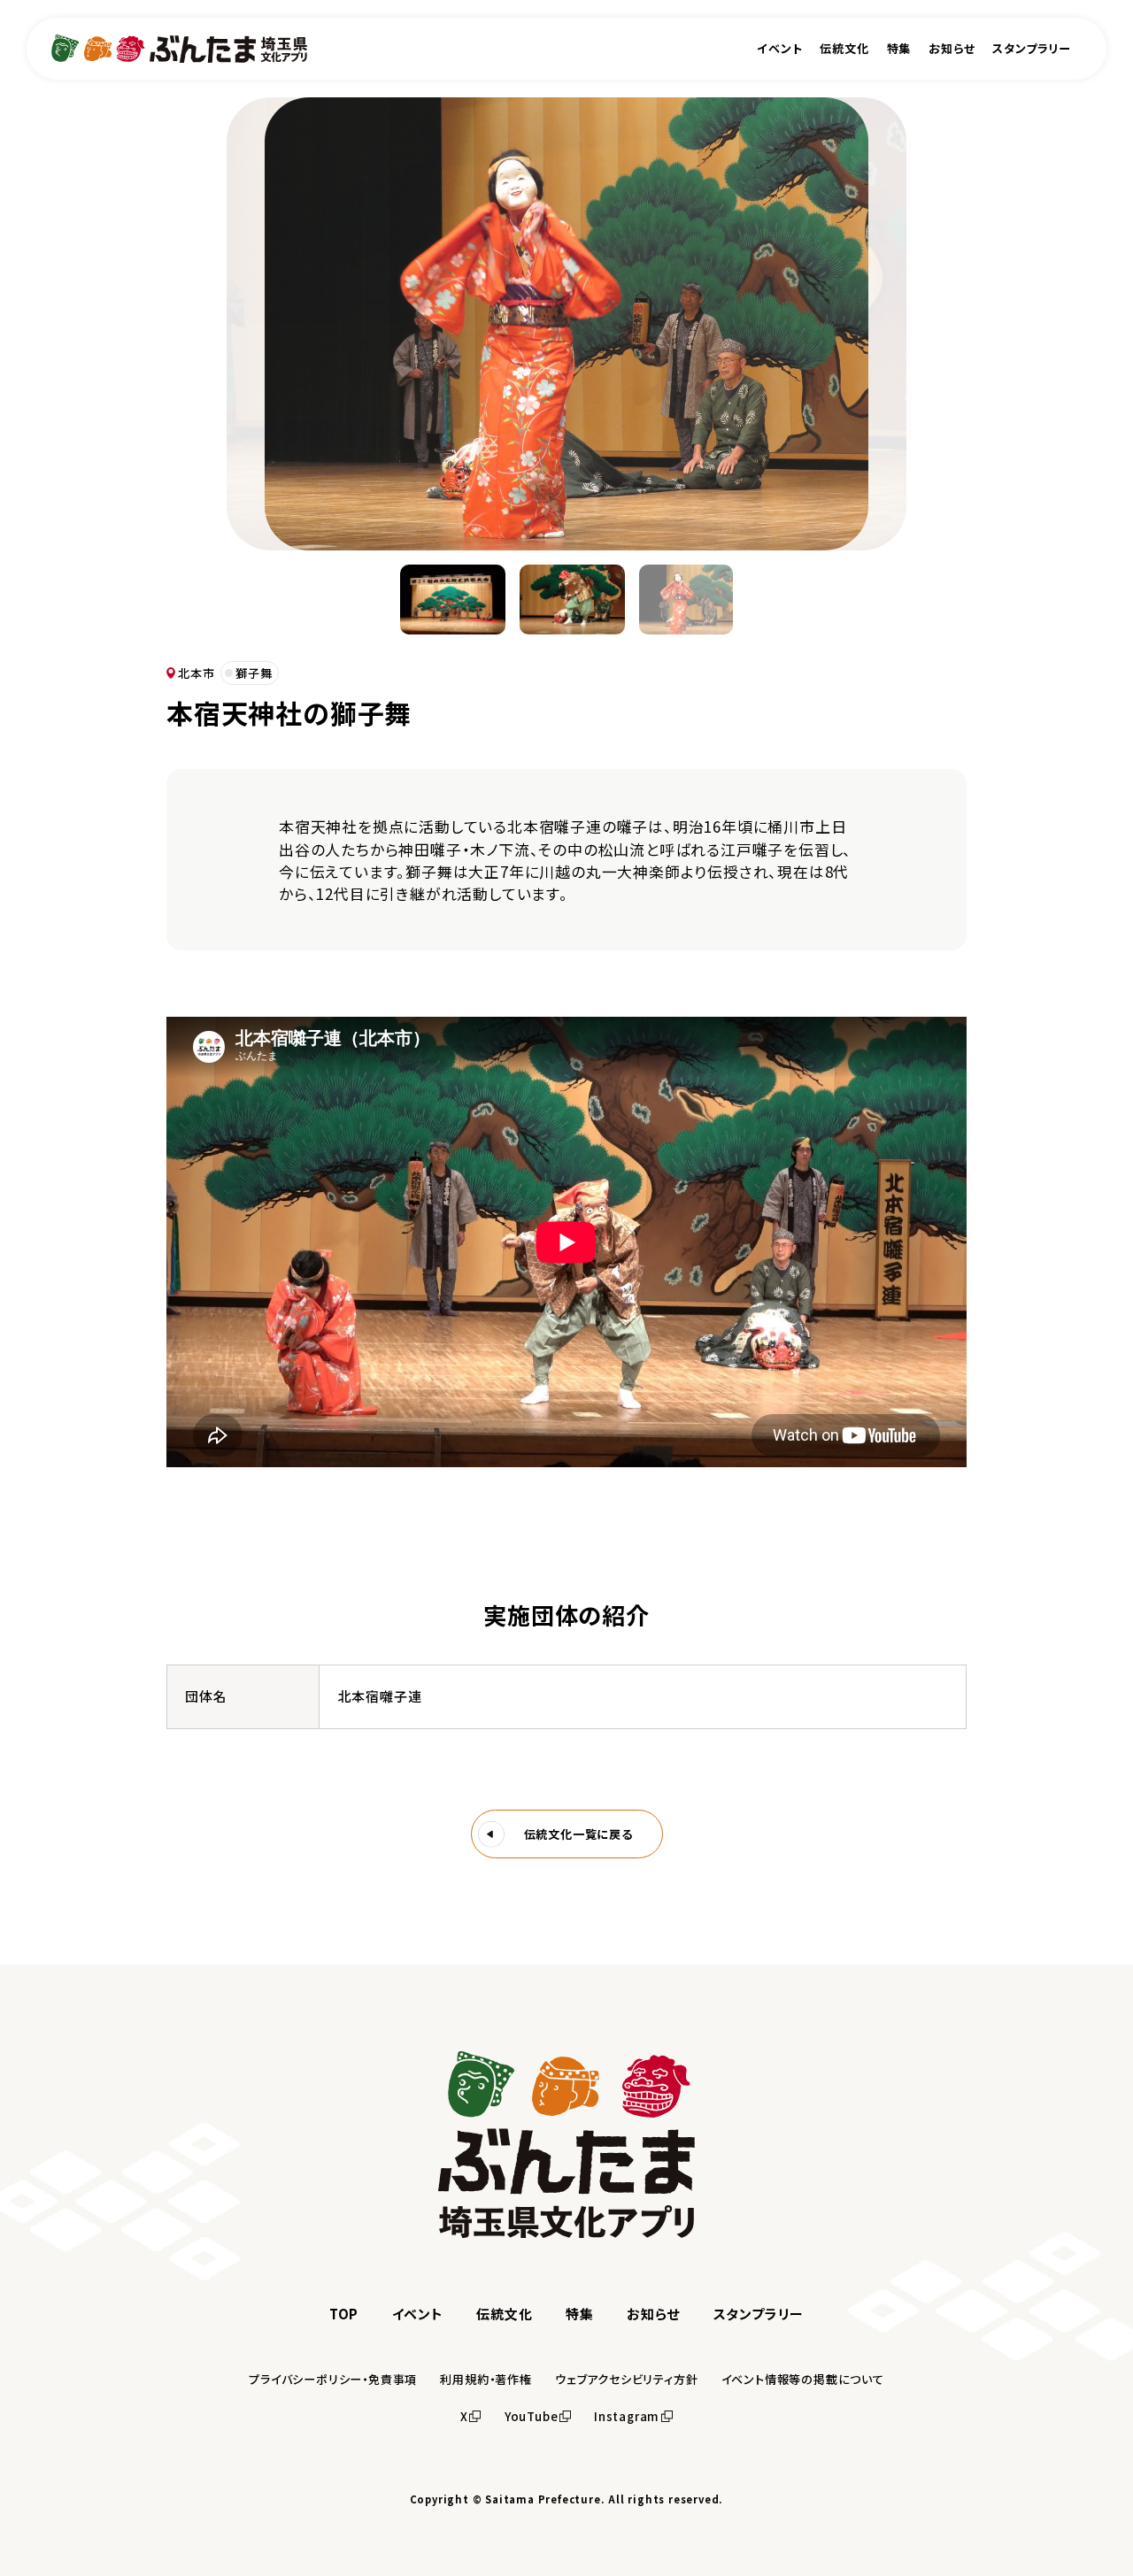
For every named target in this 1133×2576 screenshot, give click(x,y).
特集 (899, 48)
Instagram (627, 2416)
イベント (779, 48)
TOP (344, 2314)
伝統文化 (844, 48)
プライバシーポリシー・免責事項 (333, 2379)
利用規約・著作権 (486, 2379)
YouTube (532, 2416)
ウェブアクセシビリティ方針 (626, 2379)
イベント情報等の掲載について (803, 2379)
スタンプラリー (1032, 48)
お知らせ (952, 48)
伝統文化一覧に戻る (578, 1834)
